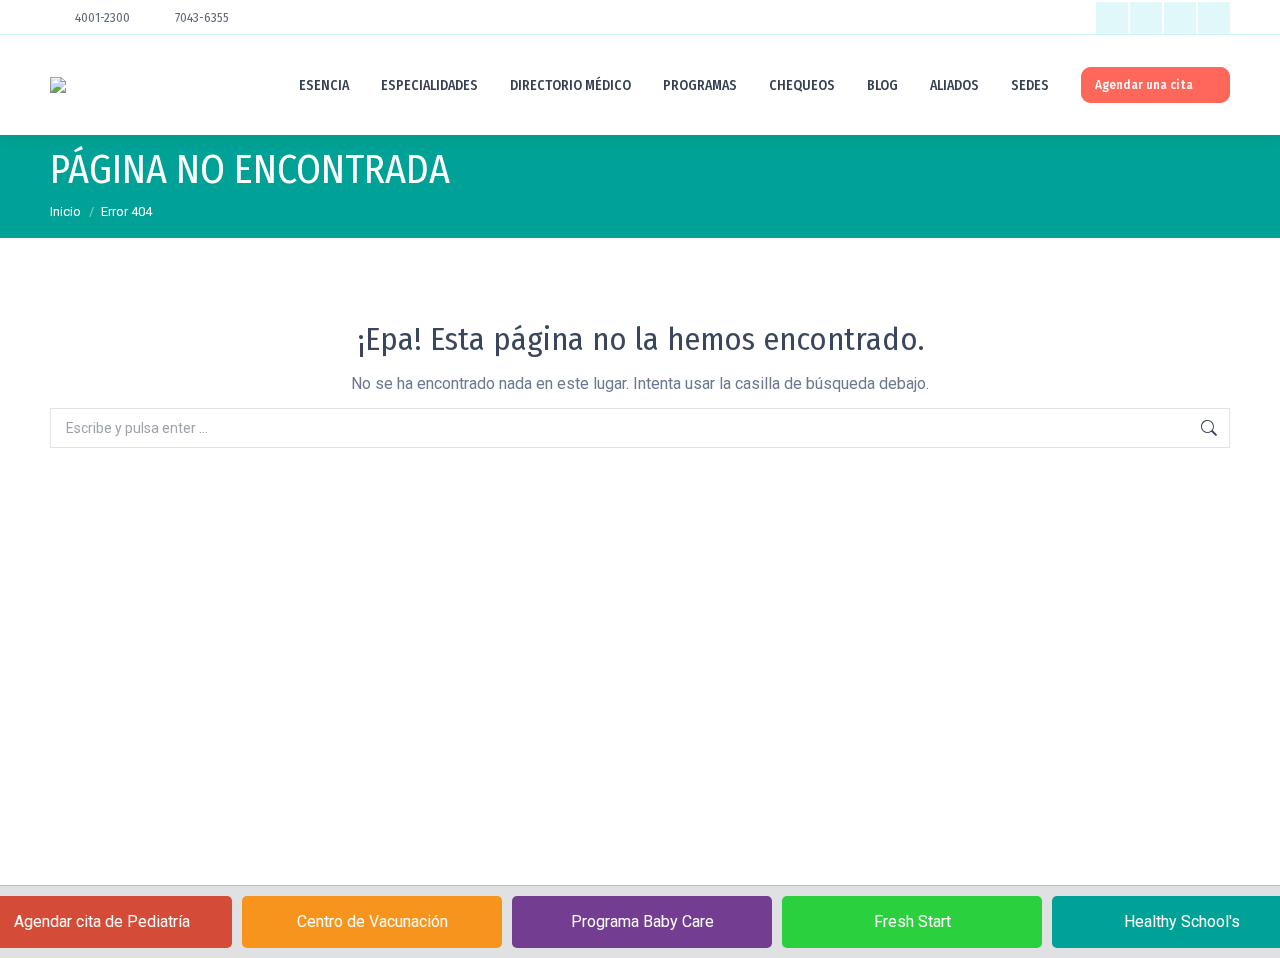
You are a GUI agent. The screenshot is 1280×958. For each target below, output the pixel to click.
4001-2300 (102, 18)
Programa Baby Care (642, 921)
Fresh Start (912, 921)
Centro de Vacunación (372, 921)
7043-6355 (202, 18)
